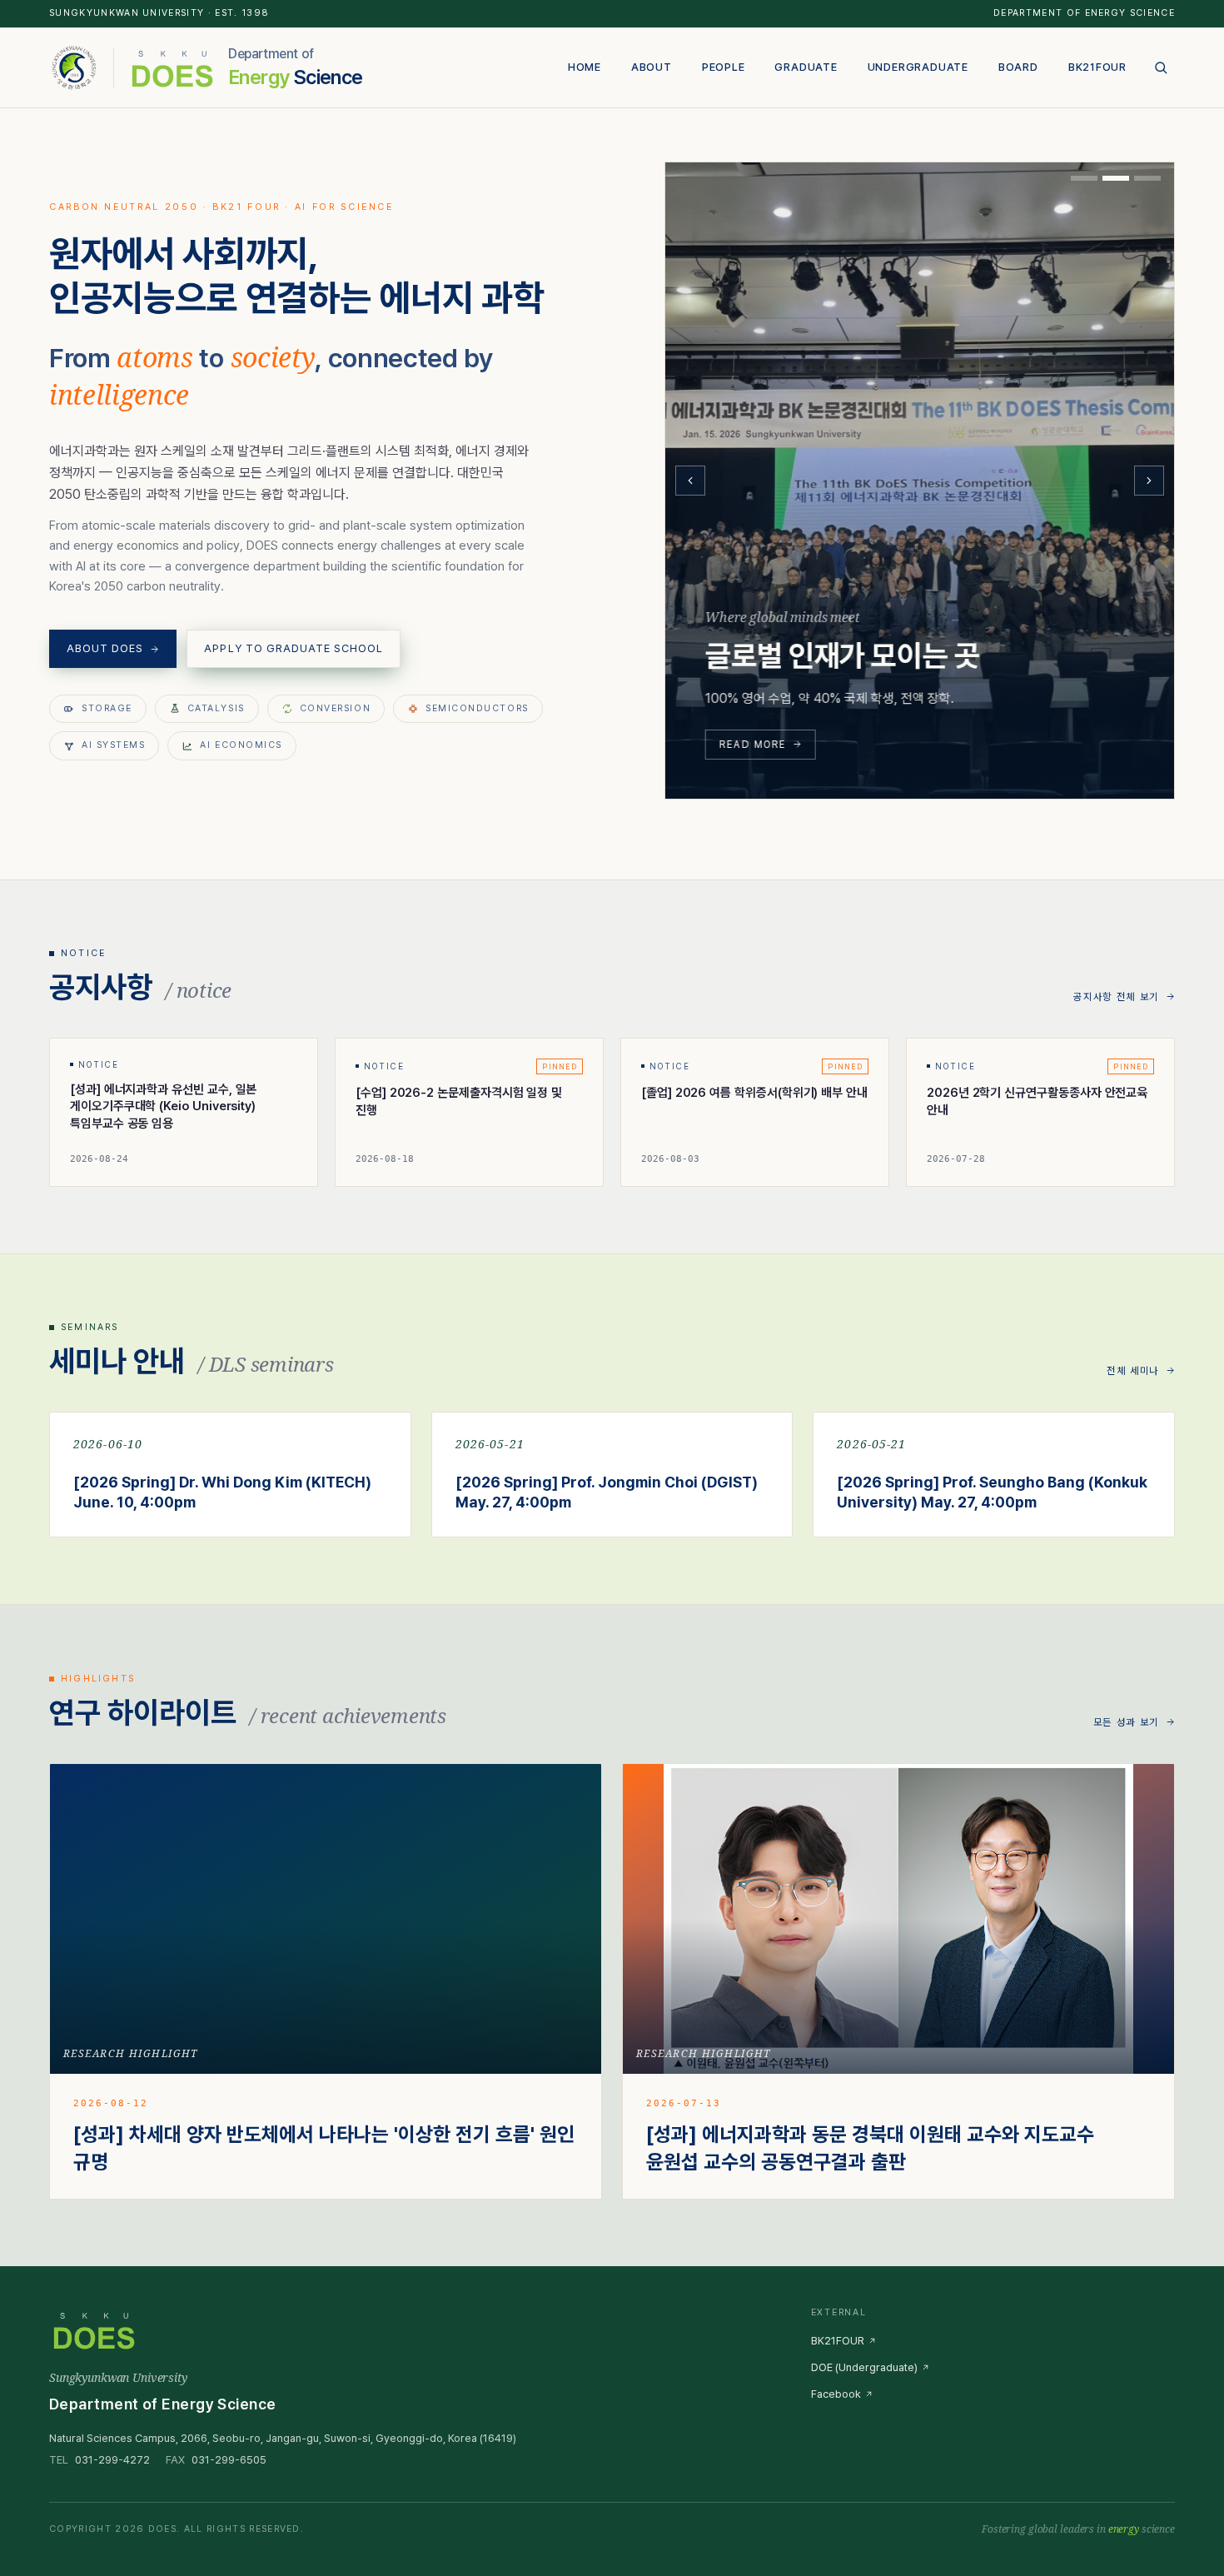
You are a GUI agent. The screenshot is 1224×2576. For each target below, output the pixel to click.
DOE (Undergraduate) (864, 2367)
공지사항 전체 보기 (1116, 997)
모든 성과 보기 (1126, 1722)
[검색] (1161, 67)
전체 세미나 (1133, 1371)
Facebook (836, 2394)
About (652, 67)
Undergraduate (918, 67)
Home (585, 67)
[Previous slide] (690, 481)
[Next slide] (1149, 481)
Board (1018, 67)
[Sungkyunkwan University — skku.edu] (75, 67)
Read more (753, 744)
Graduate (806, 67)
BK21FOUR (1097, 67)
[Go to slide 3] (1147, 178)
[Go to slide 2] (1116, 178)
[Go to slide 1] (1084, 178)
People (724, 67)
